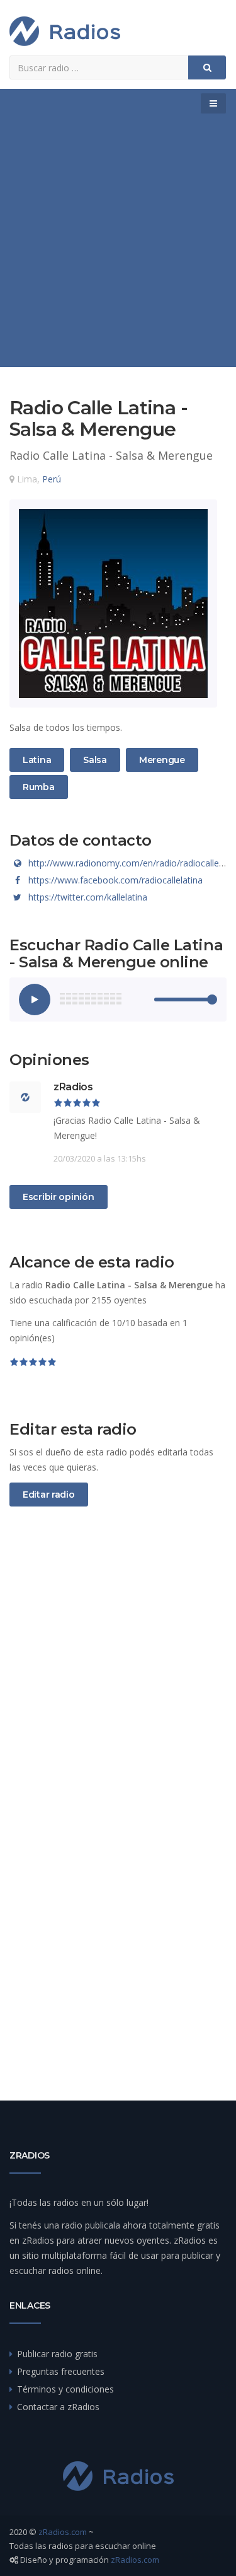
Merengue (162, 760)
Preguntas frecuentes (61, 2371)
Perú (52, 479)
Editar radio (49, 1495)
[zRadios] (65, 31)
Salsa (98, 760)
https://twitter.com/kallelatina (88, 897)
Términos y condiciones (65, 2389)
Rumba (38, 787)
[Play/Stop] (35, 1000)
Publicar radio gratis (57, 2354)
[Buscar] (207, 67)
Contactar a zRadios (58, 2407)
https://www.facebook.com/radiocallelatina (115, 880)
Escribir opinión (59, 1197)
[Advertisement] (118, 242)
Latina (37, 760)
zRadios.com (63, 2532)
